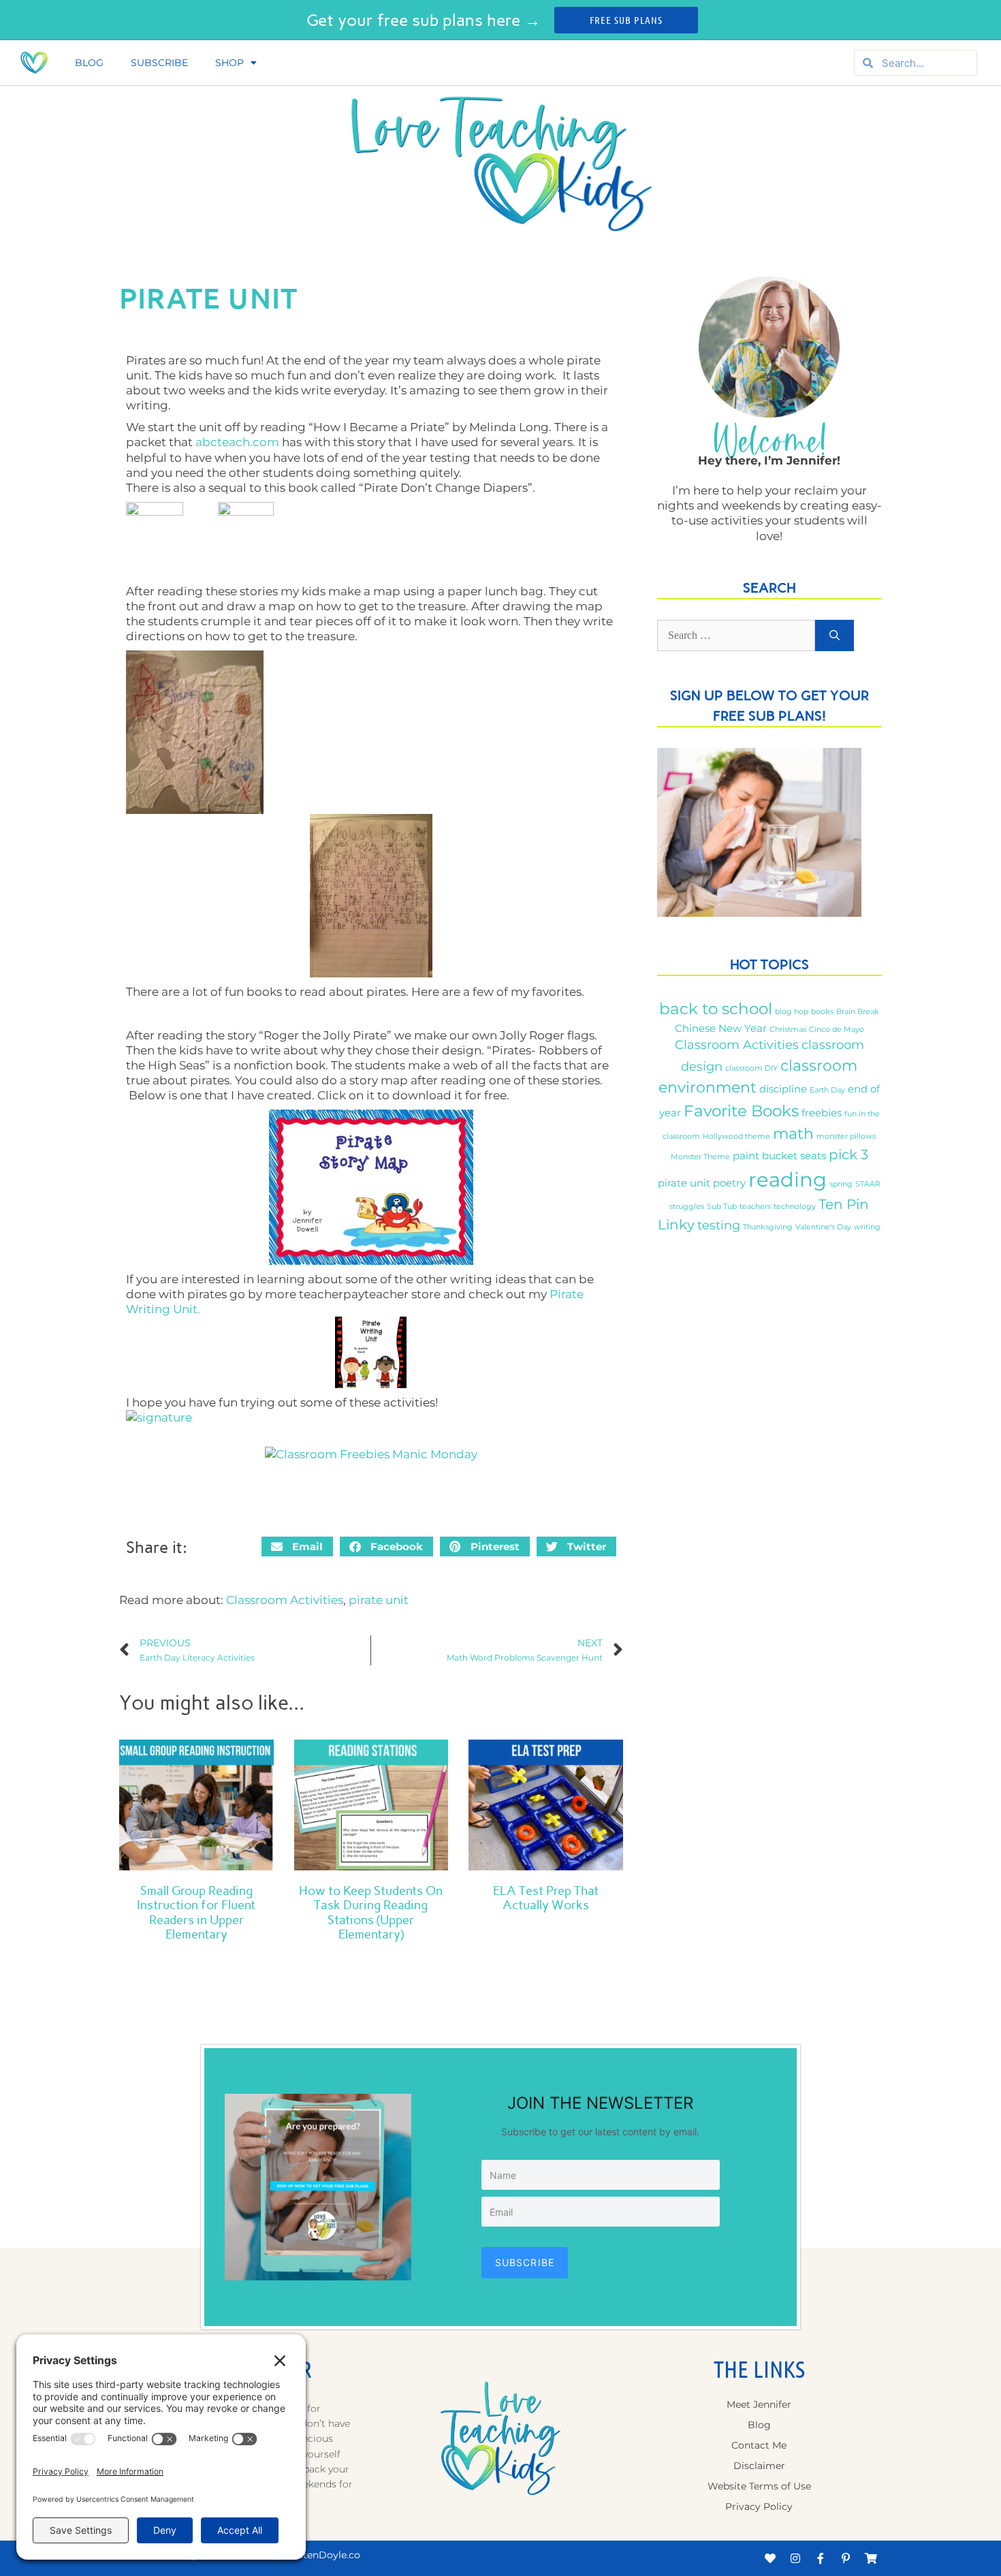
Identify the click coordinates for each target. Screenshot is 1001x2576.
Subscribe (159, 63)
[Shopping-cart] (871, 2558)
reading (788, 1179)
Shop (229, 63)
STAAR (868, 1184)
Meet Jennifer (759, 2404)
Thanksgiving (768, 1227)
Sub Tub (722, 1207)
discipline (783, 1089)
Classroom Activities (285, 1600)
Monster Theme (700, 1157)
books (822, 1012)
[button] (297, 1546)
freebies (822, 1113)
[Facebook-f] (821, 2558)
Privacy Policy (759, 2507)
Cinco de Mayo (837, 1030)
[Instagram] (795, 2558)
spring (841, 1184)
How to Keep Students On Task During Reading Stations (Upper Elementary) (371, 1913)
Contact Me (759, 2445)
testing (719, 1225)
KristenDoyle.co (322, 2555)
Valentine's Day (823, 1227)
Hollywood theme (736, 1136)
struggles (687, 1207)
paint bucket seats (779, 1156)
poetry (729, 1183)
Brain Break (858, 1012)
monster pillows (846, 1136)
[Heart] (770, 2558)
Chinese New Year (721, 1028)
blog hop (792, 1012)
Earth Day (827, 1090)
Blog (89, 63)
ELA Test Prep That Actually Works (546, 1898)
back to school (716, 1008)
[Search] (835, 635)
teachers (755, 1207)
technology (795, 1207)
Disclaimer (759, 2466)
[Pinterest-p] (846, 2558)
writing (867, 1227)
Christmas (788, 1030)
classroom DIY (751, 1068)
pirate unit (379, 1600)
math (793, 1133)
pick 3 (848, 1155)
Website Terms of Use (759, 2486)
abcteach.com (239, 442)
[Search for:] (736, 635)
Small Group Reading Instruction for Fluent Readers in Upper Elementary (196, 1913)
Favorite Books (741, 1111)
